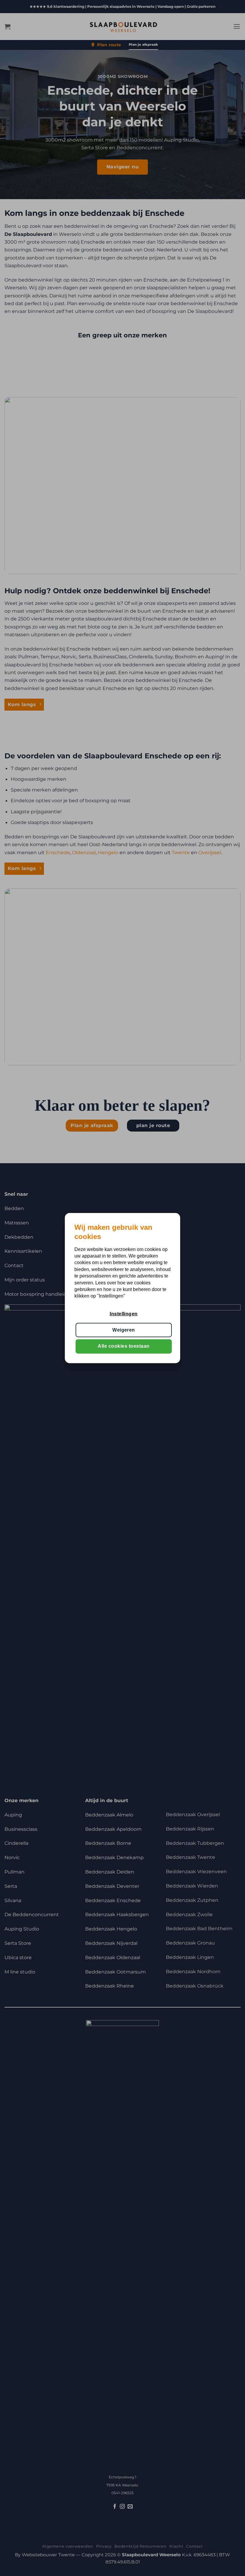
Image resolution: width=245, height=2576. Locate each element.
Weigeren (124, 1330)
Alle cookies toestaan (124, 1346)
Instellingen (124, 1314)
